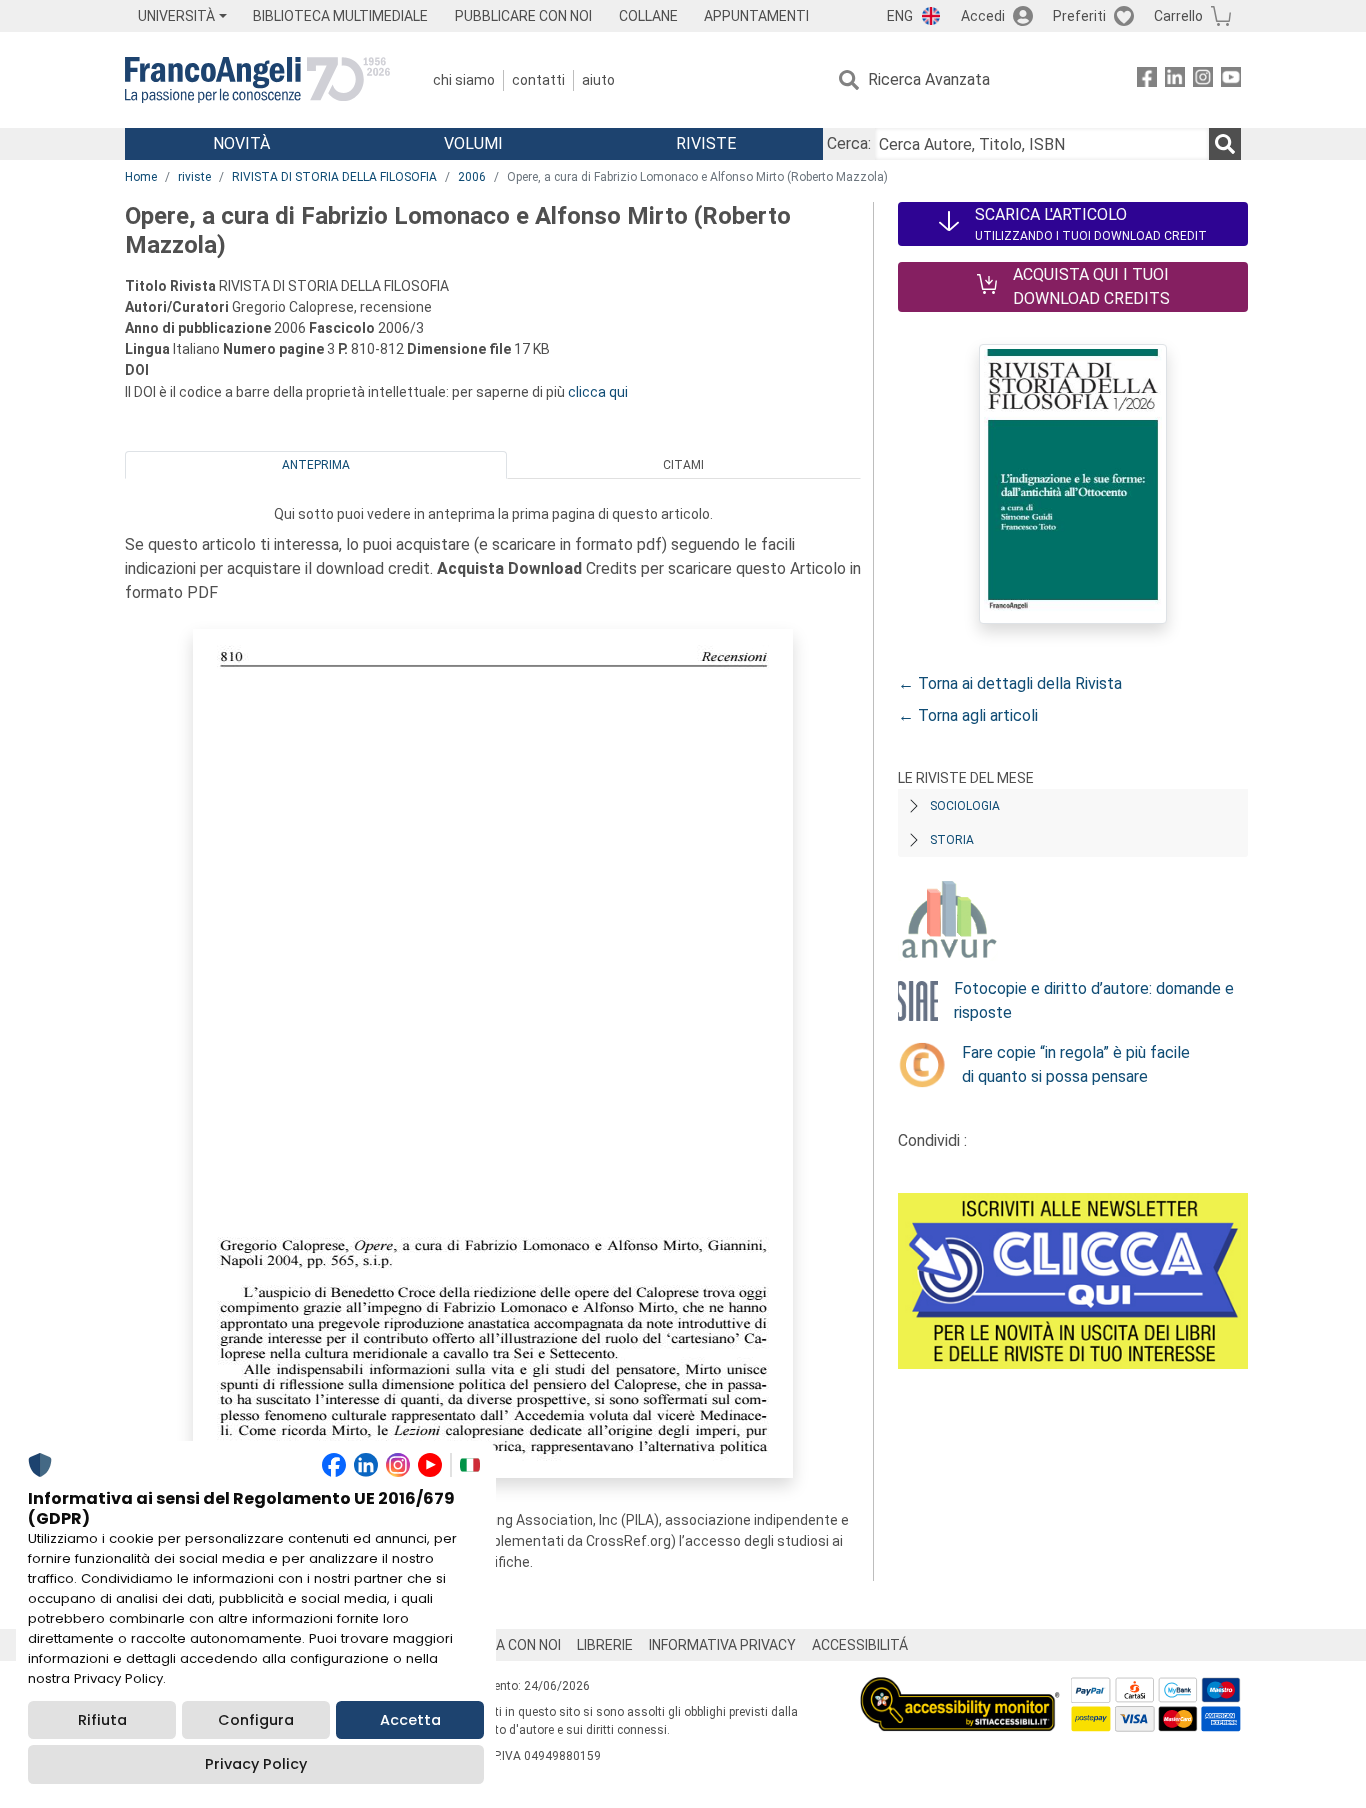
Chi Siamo (464, 80)
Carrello (1178, 16)
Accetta (410, 1720)
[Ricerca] (1225, 144)
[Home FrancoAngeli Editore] (257, 80)
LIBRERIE (605, 1645)
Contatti (538, 80)
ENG (900, 16)
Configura (256, 1720)
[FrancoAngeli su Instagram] (1203, 80)
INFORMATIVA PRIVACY (722, 1645)
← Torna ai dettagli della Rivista (1010, 683)
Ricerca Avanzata (929, 79)
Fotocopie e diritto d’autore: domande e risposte (1094, 1000)
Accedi (983, 16)
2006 (472, 177)
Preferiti (1079, 16)
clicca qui (598, 392)
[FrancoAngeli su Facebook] (1147, 80)
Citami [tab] (683, 465)
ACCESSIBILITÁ (860, 1645)
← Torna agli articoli (968, 715)
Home (141, 177)
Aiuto (598, 80)
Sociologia (965, 806)
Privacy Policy (256, 1764)
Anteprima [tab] (316, 465)
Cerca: (849, 143)
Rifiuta (102, 1720)
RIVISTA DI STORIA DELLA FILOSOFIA (334, 177)
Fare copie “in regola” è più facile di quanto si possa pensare (1076, 1064)
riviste (194, 177)
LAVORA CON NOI (507, 1645)
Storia (952, 840)
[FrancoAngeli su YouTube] (1231, 80)
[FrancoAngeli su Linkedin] (1175, 80)
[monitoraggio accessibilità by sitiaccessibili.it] (960, 1688)
